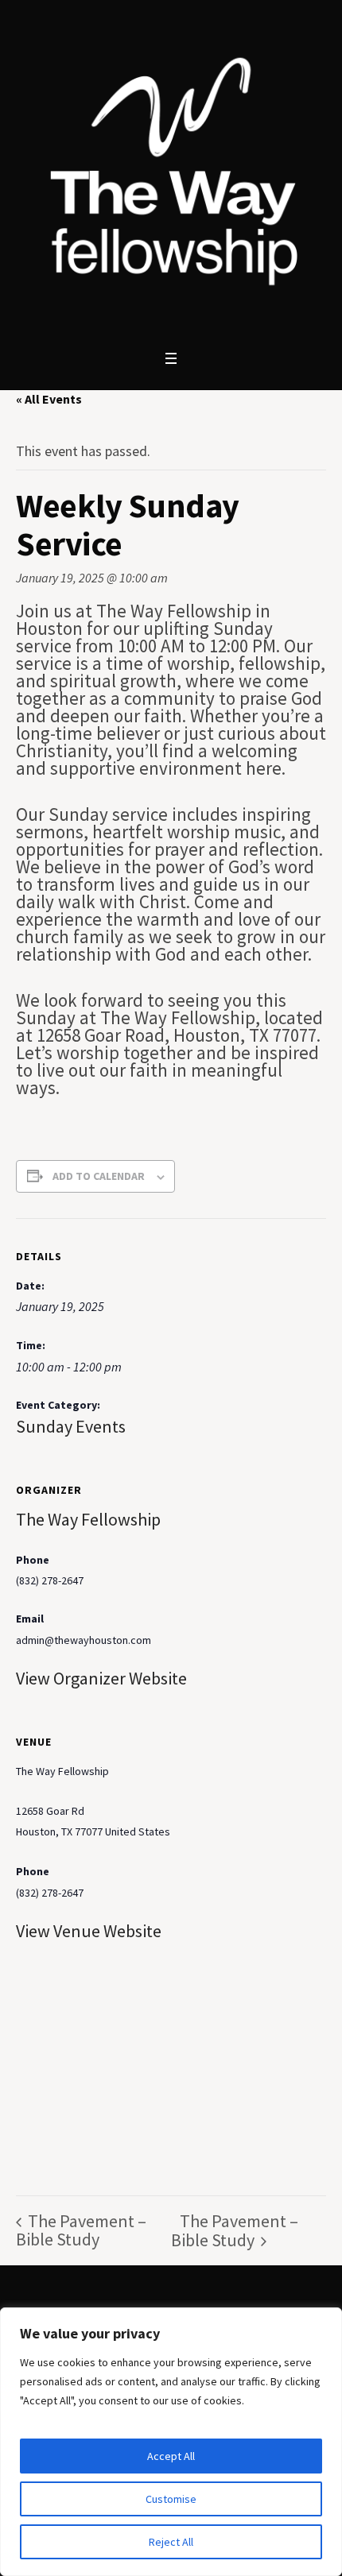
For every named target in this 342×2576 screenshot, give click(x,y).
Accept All (171, 2456)
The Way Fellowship (88, 1519)
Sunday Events (71, 1426)
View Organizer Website (101, 1678)
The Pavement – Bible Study (81, 2230)
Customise (171, 2499)
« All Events (49, 399)
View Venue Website (89, 1931)
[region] (171, 2442)
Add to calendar (99, 1176)
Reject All (171, 2542)
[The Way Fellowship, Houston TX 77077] (171, 171)
